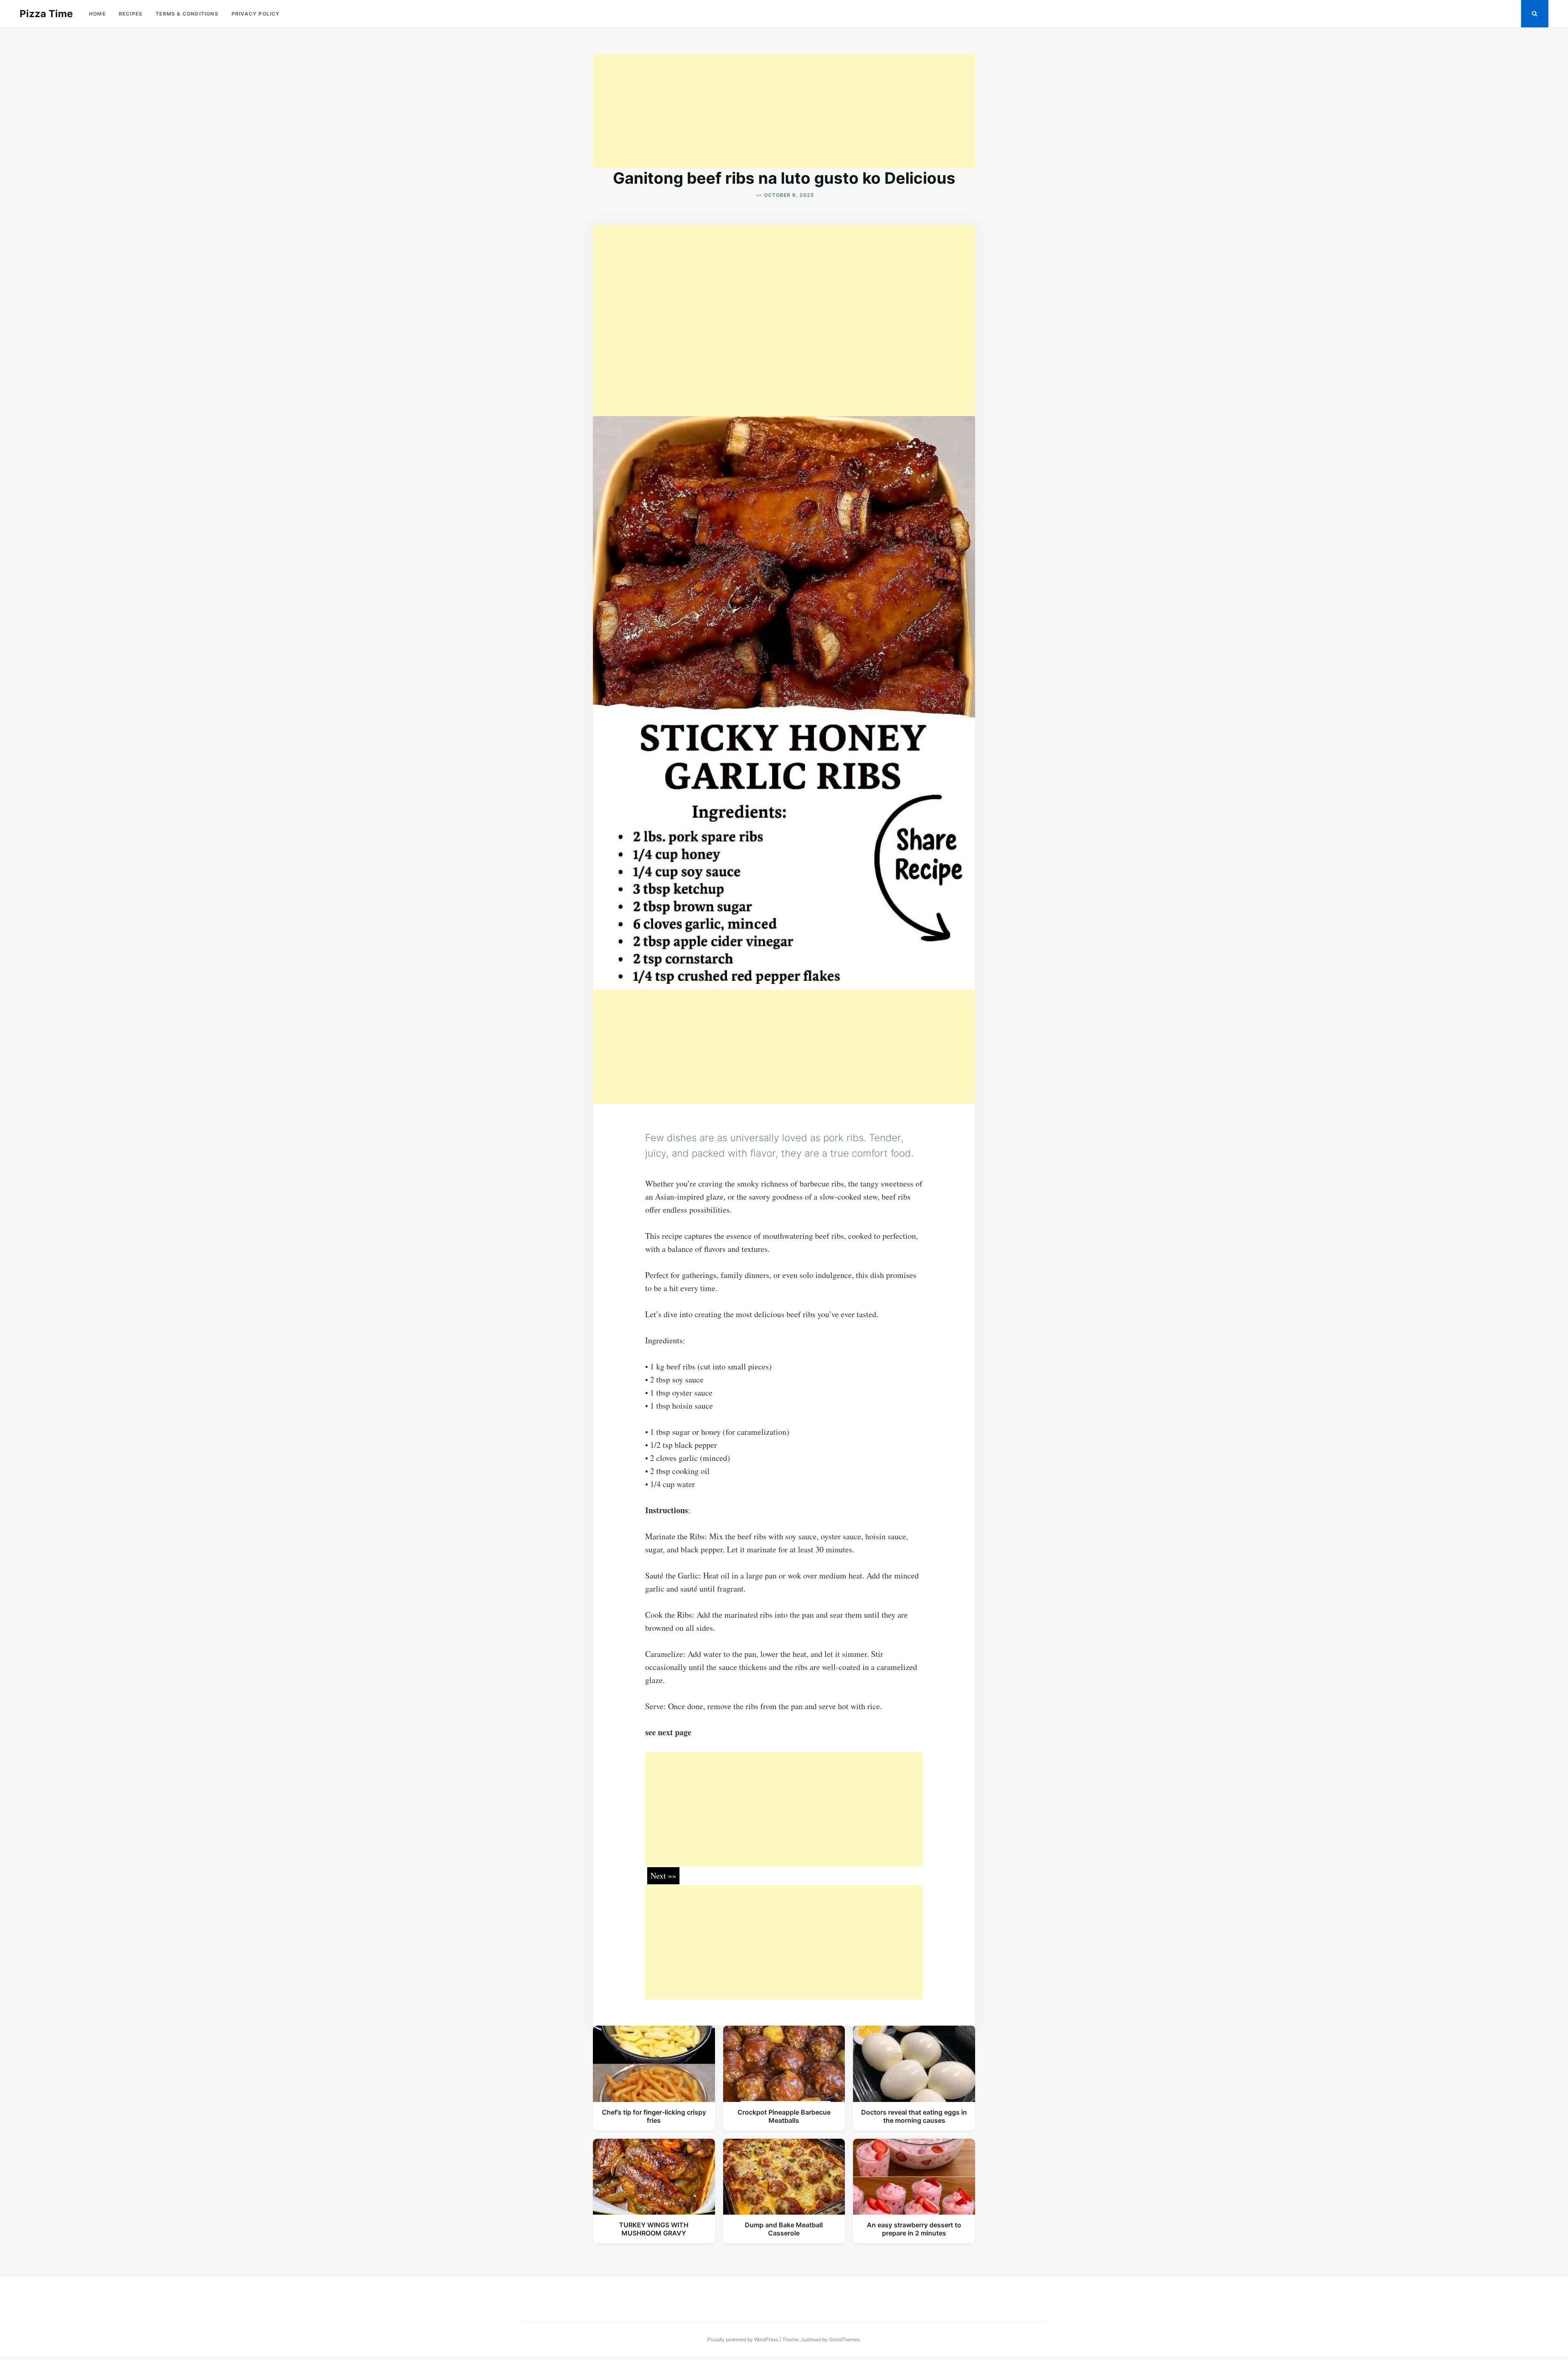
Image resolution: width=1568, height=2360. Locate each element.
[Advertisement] (784, 111)
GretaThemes (844, 2339)
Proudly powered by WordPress (743, 2339)
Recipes (131, 14)
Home (97, 14)
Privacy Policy (256, 14)
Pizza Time (46, 14)
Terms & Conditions (187, 14)
